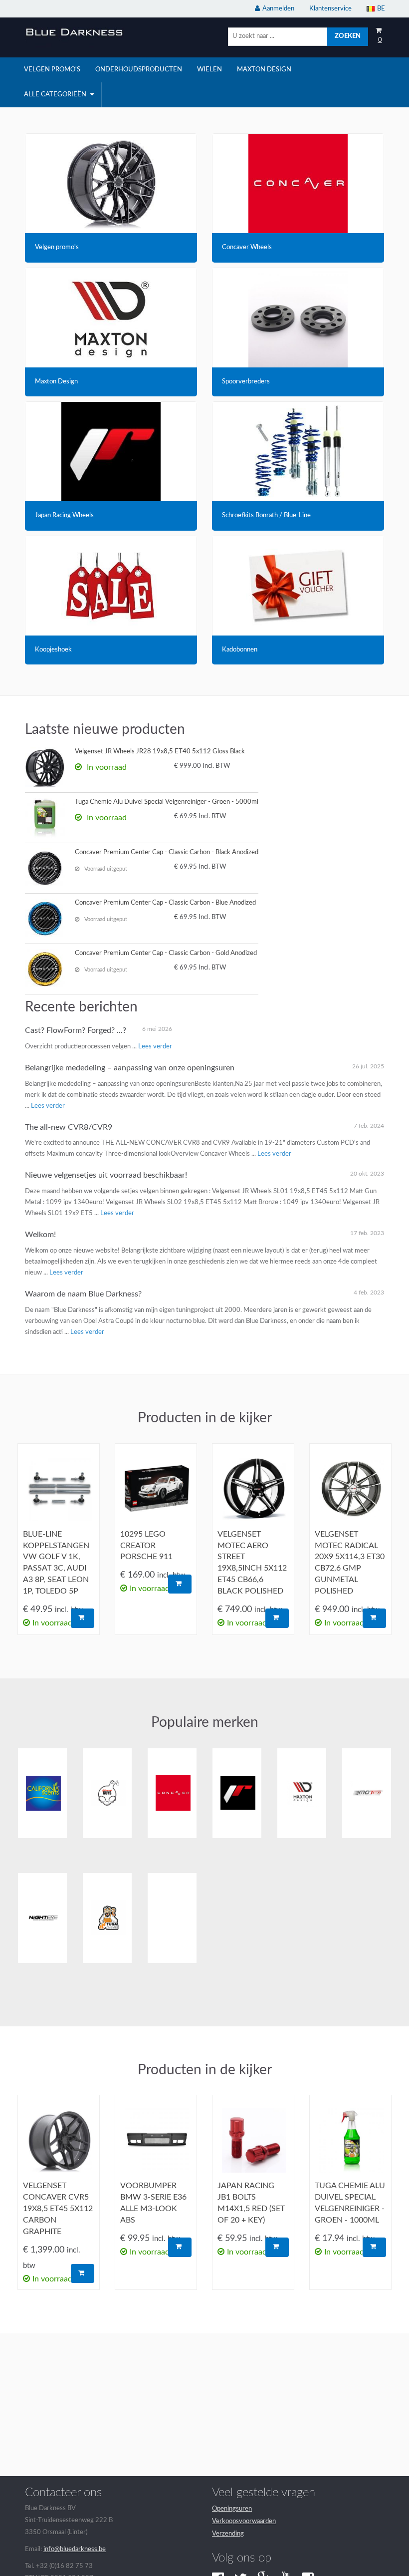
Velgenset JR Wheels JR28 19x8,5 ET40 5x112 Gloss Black (160, 752)
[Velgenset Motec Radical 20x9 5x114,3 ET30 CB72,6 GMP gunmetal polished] (350, 1489)
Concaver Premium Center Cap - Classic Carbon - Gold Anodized (166, 953)
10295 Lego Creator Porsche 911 (146, 1546)
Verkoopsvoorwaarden (244, 2521)
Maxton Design (264, 70)
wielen (209, 70)
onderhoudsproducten (139, 70)
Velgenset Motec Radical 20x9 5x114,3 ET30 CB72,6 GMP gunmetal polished (350, 1563)
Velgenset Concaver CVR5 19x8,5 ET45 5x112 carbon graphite (58, 2208)
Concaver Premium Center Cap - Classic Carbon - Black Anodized (167, 852)
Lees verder (155, 1047)
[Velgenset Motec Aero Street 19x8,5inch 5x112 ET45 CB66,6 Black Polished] (253, 1489)
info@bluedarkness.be (75, 2549)
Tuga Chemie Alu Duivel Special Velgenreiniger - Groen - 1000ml (350, 2203)
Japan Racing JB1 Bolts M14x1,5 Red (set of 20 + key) (251, 2203)
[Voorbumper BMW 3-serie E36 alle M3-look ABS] (156, 2140)
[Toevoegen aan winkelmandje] (83, 1618)
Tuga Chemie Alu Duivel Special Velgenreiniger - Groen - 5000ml (167, 802)
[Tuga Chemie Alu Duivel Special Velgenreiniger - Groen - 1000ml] (350, 2140)
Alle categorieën (56, 95)
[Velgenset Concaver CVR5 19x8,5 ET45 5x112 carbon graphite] (59, 2140)
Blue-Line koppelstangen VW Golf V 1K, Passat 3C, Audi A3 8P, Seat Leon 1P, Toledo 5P (56, 1563)
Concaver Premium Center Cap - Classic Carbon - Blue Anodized (165, 903)
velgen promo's (52, 70)
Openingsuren (232, 2509)
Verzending (228, 2534)
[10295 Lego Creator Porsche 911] (156, 1489)
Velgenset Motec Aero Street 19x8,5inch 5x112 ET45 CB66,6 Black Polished (252, 1563)
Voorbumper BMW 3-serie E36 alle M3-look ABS (153, 2203)
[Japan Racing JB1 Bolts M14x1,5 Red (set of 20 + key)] (253, 2140)
